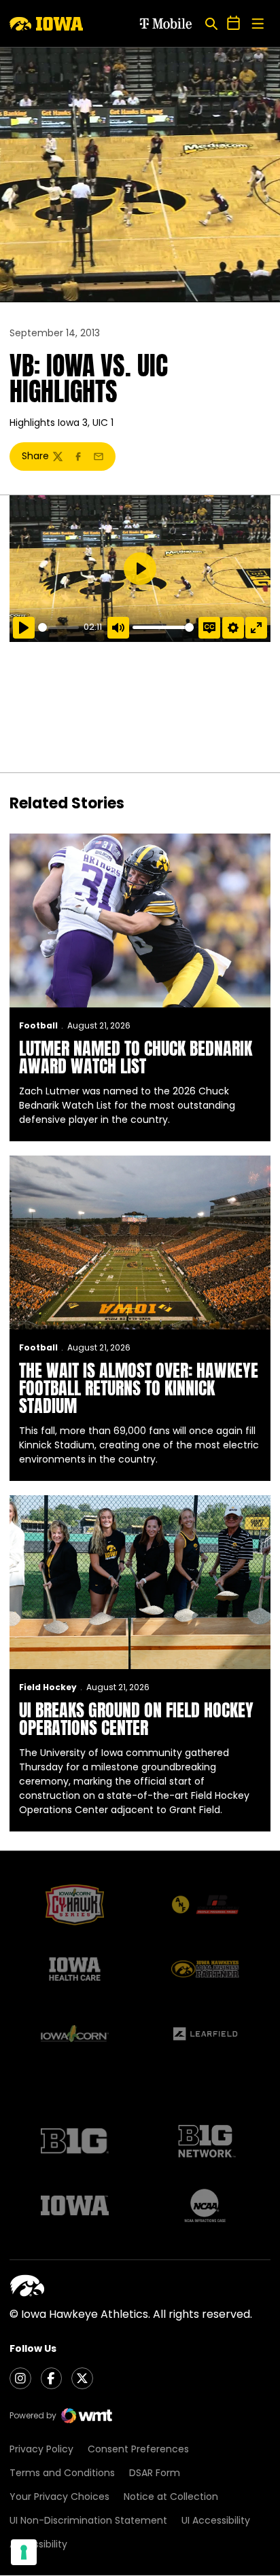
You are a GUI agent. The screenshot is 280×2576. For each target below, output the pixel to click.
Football (38, 1025)
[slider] (58, 627)
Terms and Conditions (62, 2473)
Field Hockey (48, 1687)
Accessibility (38, 2544)
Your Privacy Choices (59, 2497)
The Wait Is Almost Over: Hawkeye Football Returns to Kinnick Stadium (139, 1388)
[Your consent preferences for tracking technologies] (24, 2552)
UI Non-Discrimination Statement (88, 2520)
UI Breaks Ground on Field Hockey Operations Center (136, 1719)
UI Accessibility (216, 2520)
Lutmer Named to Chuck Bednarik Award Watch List (136, 1057)
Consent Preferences (138, 2449)
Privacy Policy (41, 2449)
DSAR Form (155, 2473)
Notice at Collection (171, 2497)
